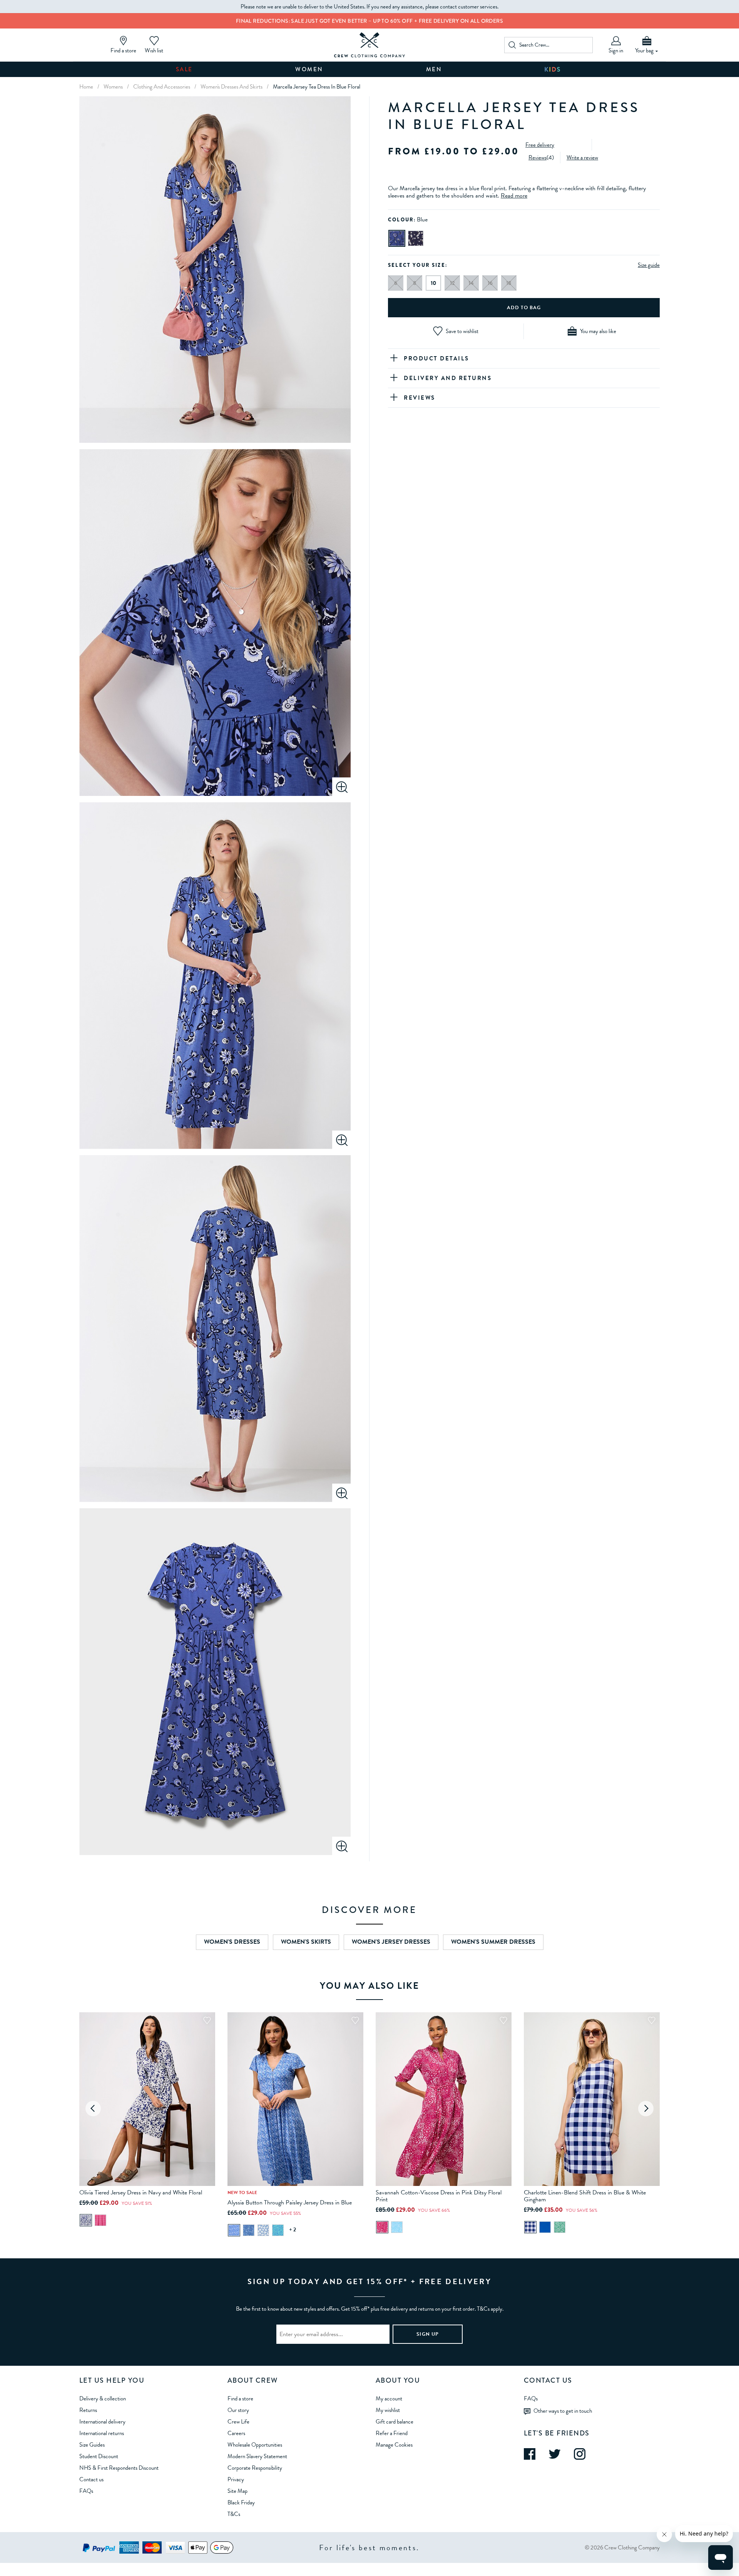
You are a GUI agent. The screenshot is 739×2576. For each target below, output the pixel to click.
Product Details (436, 358)
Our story (238, 2410)
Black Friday (241, 2502)
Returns (88, 2410)
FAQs (86, 2491)
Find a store (240, 2398)
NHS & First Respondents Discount (119, 2468)
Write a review (582, 157)
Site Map (237, 2491)
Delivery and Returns (448, 378)
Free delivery (540, 144)
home (86, 87)
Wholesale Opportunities (255, 2445)
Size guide (649, 265)
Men (434, 69)
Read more (514, 196)
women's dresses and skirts (232, 87)
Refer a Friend (392, 2433)
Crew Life (238, 2422)
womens (113, 87)
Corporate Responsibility (255, 2468)
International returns (102, 2433)
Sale (184, 69)
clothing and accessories (162, 87)
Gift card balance (395, 2422)
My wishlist (388, 2410)
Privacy (236, 2479)
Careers (236, 2433)
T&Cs (234, 2514)
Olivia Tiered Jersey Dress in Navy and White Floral (141, 2192)
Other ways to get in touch (563, 2410)
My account (389, 2398)
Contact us (91, 2479)
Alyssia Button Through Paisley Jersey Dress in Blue (290, 2202)
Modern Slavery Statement (257, 2456)
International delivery (102, 2422)
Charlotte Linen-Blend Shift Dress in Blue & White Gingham (585, 2196)
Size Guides (92, 2445)
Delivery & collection (103, 2398)
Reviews (538, 157)
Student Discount (99, 2456)
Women (309, 69)
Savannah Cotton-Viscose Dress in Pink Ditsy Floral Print (439, 2196)
